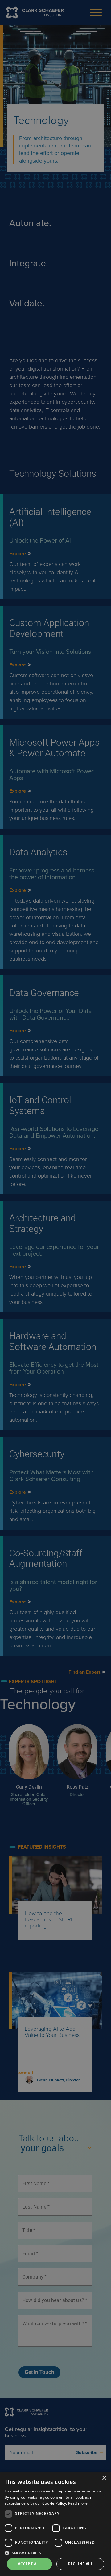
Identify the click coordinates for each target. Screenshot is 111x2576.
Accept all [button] (29, 2564)
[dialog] (55, 2524)
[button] (55, 2553)
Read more (78, 2503)
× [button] (104, 2478)
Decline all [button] (80, 2564)
